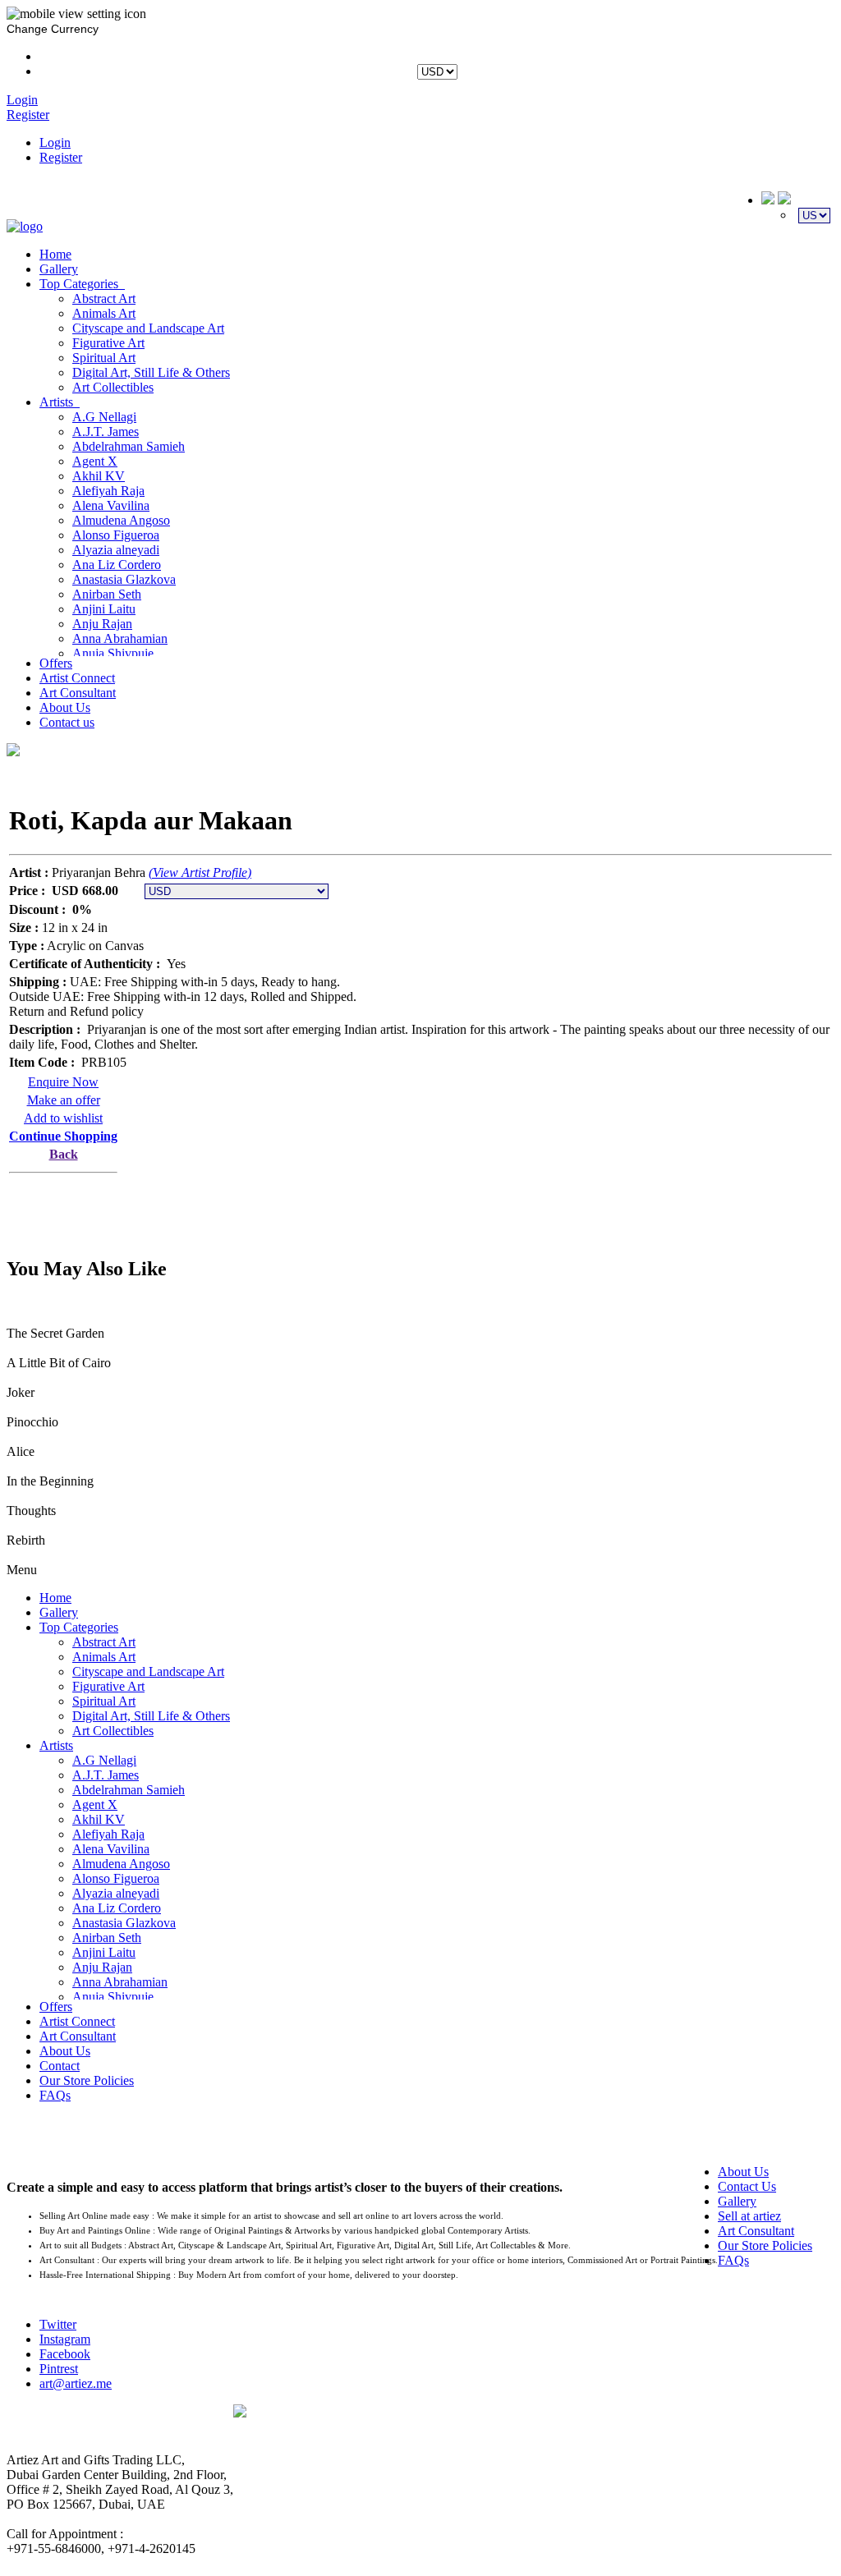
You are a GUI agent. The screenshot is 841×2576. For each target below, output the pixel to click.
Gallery (59, 269)
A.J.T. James (106, 432)
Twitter (58, 2324)
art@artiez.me (76, 2383)
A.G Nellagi (104, 417)
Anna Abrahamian (120, 638)
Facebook (65, 2354)
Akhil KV (99, 476)
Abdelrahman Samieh (129, 446)
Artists (60, 402)
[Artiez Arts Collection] (25, 226)
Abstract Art (104, 298)
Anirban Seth (107, 594)
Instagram (65, 2339)
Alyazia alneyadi (116, 550)
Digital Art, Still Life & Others (151, 372)
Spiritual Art (104, 358)
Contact (60, 2066)
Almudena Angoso (121, 520)
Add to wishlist (63, 1118)
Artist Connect (77, 678)
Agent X (95, 461)
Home (55, 254)
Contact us (67, 722)
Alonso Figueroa (116, 535)
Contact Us (747, 2186)
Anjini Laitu (104, 609)
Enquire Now (63, 1082)
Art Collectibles (113, 387)
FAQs (55, 2095)
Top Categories (82, 284)
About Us (65, 707)
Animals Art (104, 313)
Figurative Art (108, 343)
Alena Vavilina (111, 505)
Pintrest (59, 2369)
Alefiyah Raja (108, 491)
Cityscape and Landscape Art (148, 328)
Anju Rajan (102, 624)
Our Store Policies (87, 2080)
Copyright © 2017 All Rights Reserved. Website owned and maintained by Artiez (534, 2428)
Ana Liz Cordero (117, 565)
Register (61, 157)
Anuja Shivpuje (113, 653)
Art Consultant (78, 693)
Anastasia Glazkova (124, 579)
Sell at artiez (749, 2216)
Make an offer (64, 1100)
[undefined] (13, 751)
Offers (56, 663)
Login (55, 142)
